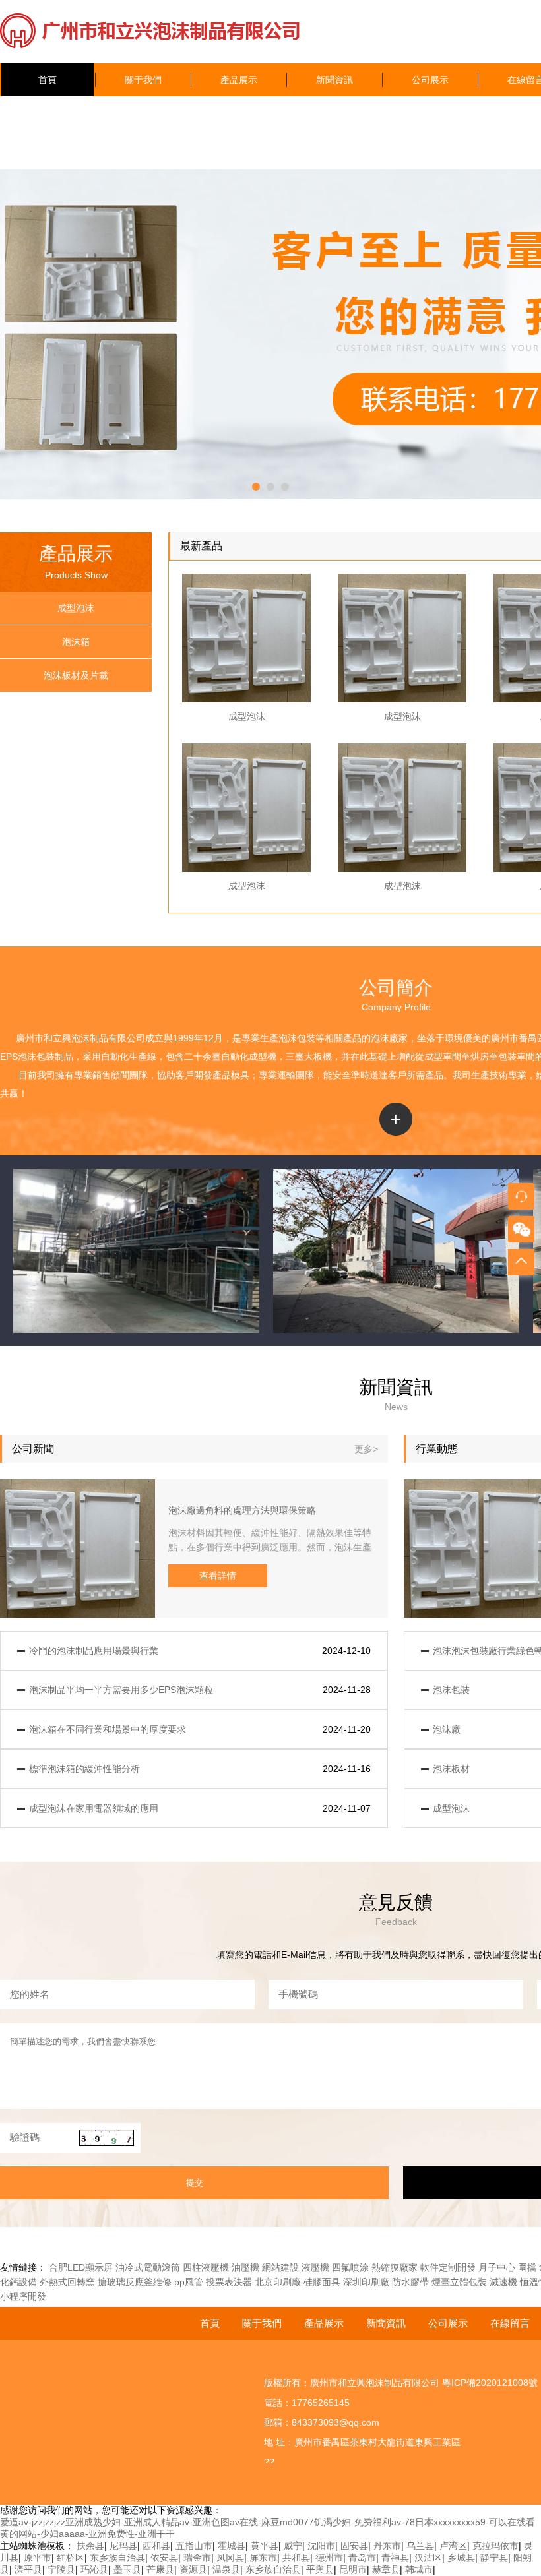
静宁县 (494, 2558)
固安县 (354, 2546)
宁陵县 (61, 2569)
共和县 (296, 2558)
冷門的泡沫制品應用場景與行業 (94, 1651)
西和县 (156, 2546)
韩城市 (419, 2569)
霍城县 (232, 2546)
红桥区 (71, 2558)
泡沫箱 (76, 642)
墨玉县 (127, 2569)
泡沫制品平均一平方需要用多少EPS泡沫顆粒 (121, 1690)
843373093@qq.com (335, 2422)
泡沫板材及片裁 (76, 675)
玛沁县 (94, 2569)
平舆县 (320, 2569)
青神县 (395, 2558)
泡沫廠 (385, 1038)
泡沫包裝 (297, 1038)
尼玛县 (123, 2546)
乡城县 (461, 2558)
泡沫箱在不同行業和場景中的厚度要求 (108, 1729)
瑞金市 (197, 2558)
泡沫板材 (451, 1769)
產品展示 (239, 80)
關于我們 (143, 80)
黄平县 (265, 2546)
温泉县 (226, 2569)
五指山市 (194, 2546)
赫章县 (386, 2569)
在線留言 (510, 2323)
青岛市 (362, 2558)
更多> (366, 1449)
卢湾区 (453, 2546)
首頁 (48, 80)
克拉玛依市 (495, 2546)
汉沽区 (428, 2558)
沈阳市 (321, 2546)
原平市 (38, 2558)
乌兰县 (420, 2546)
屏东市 (263, 2558)
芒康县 (160, 2569)
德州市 (329, 2558)
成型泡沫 (76, 608)
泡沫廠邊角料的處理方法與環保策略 (242, 1510)
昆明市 (353, 2569)
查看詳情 (218, 1576)
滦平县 (28, 2569)
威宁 (293, 2546)
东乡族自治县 (117, 2558)
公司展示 (430, 80)
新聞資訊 (334, 80)
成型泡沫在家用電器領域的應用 (94, 1808)
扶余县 (90, 2546)
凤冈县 (230, 2558)
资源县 (193, 2569)
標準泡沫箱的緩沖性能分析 (84, 1769)
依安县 (164, 2558)
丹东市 (387, 2546)
